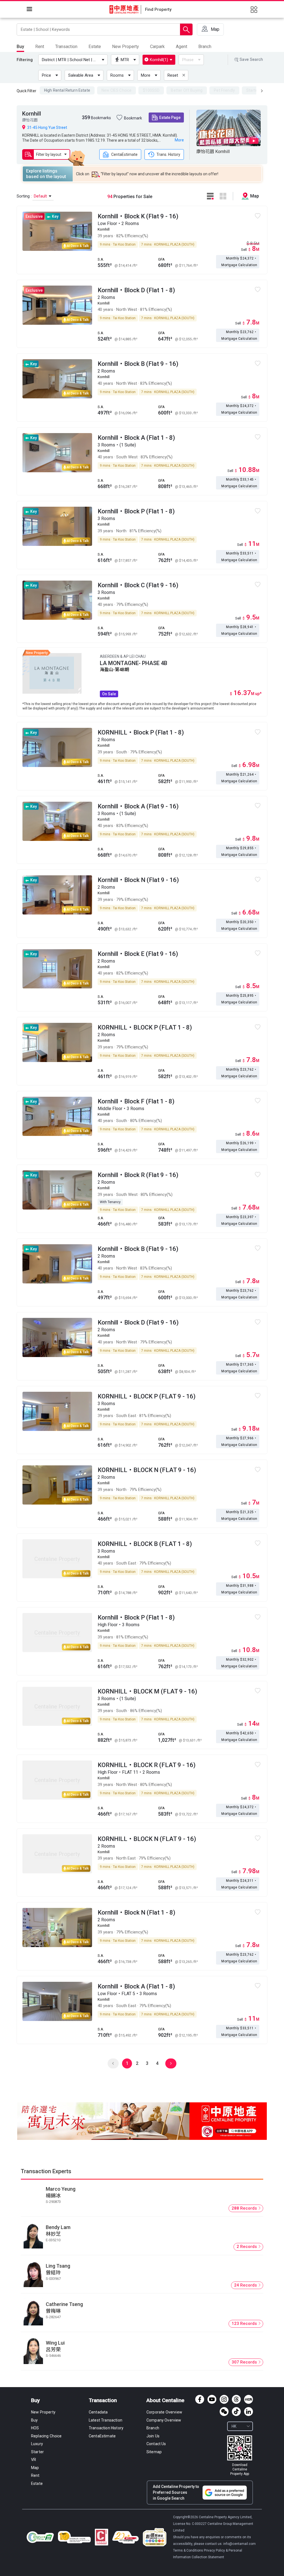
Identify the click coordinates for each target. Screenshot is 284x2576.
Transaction (103, 2400)
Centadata (98, 2412)
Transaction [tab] (66, 47)
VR (34, 2460)
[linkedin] (248, 2412)
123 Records (245, 2323)
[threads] (236, 2399)
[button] (74, 60)
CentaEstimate (124, 154)
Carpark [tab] (157, 47)
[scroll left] (262, 91)
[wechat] (224, 2412)
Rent (35, 2475)
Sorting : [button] (32, 196)
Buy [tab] (20, 47)
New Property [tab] (125, 47)
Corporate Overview (164, 2412)
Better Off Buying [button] (187, 90)
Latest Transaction (106, 2420)
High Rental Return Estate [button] (67, 90)
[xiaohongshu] (248, 2399)
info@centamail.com (239, 2544)
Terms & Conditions (188, 2550)
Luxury (37, 2444)
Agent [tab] (182, 47)
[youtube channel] (212, 2399)
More (146, 75)
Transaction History (106, 2428)
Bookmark (133, 118)
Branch (153, 2428)
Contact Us (156, 2444)
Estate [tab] (95, 47)
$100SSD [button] (151, 90)
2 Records (247, 2247)
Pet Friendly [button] (224, 90)
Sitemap (154, 2452)
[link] (240, 2456)
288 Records (245, 2208)
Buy (35, 2400)
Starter (37, 2452)
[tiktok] (236, 2412)
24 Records (246, 2285)
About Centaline (165, 2400)
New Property (43, 2412)
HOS (35, 2428)
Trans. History (168, 154)
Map (35, 2468)
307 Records (245, 2362)
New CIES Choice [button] (116, 90)
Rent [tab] (40, 47)
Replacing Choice (46, 2436)
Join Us (153, 2436)
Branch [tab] (205, 47)
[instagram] (224, 2399)
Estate (37, 2483)
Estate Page (170, 118)
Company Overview (164, 2420)
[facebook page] (200, 2399)
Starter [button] (253, 90)
